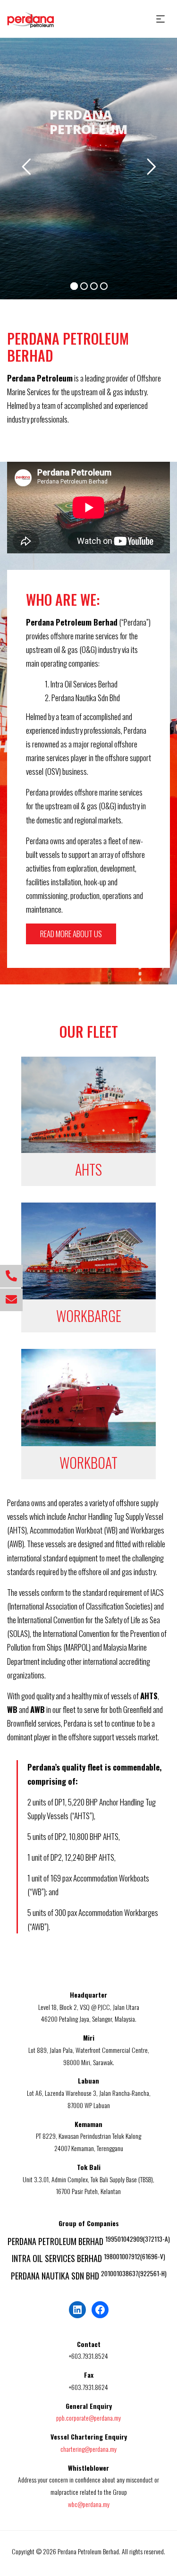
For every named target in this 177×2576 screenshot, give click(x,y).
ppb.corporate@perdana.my (88, 2418)
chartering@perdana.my (88, 2449)
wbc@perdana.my (89, 2504)
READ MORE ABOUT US (71, 934)
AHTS (88, 1169)
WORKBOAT (88, 1462)
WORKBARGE (89, 1316)
